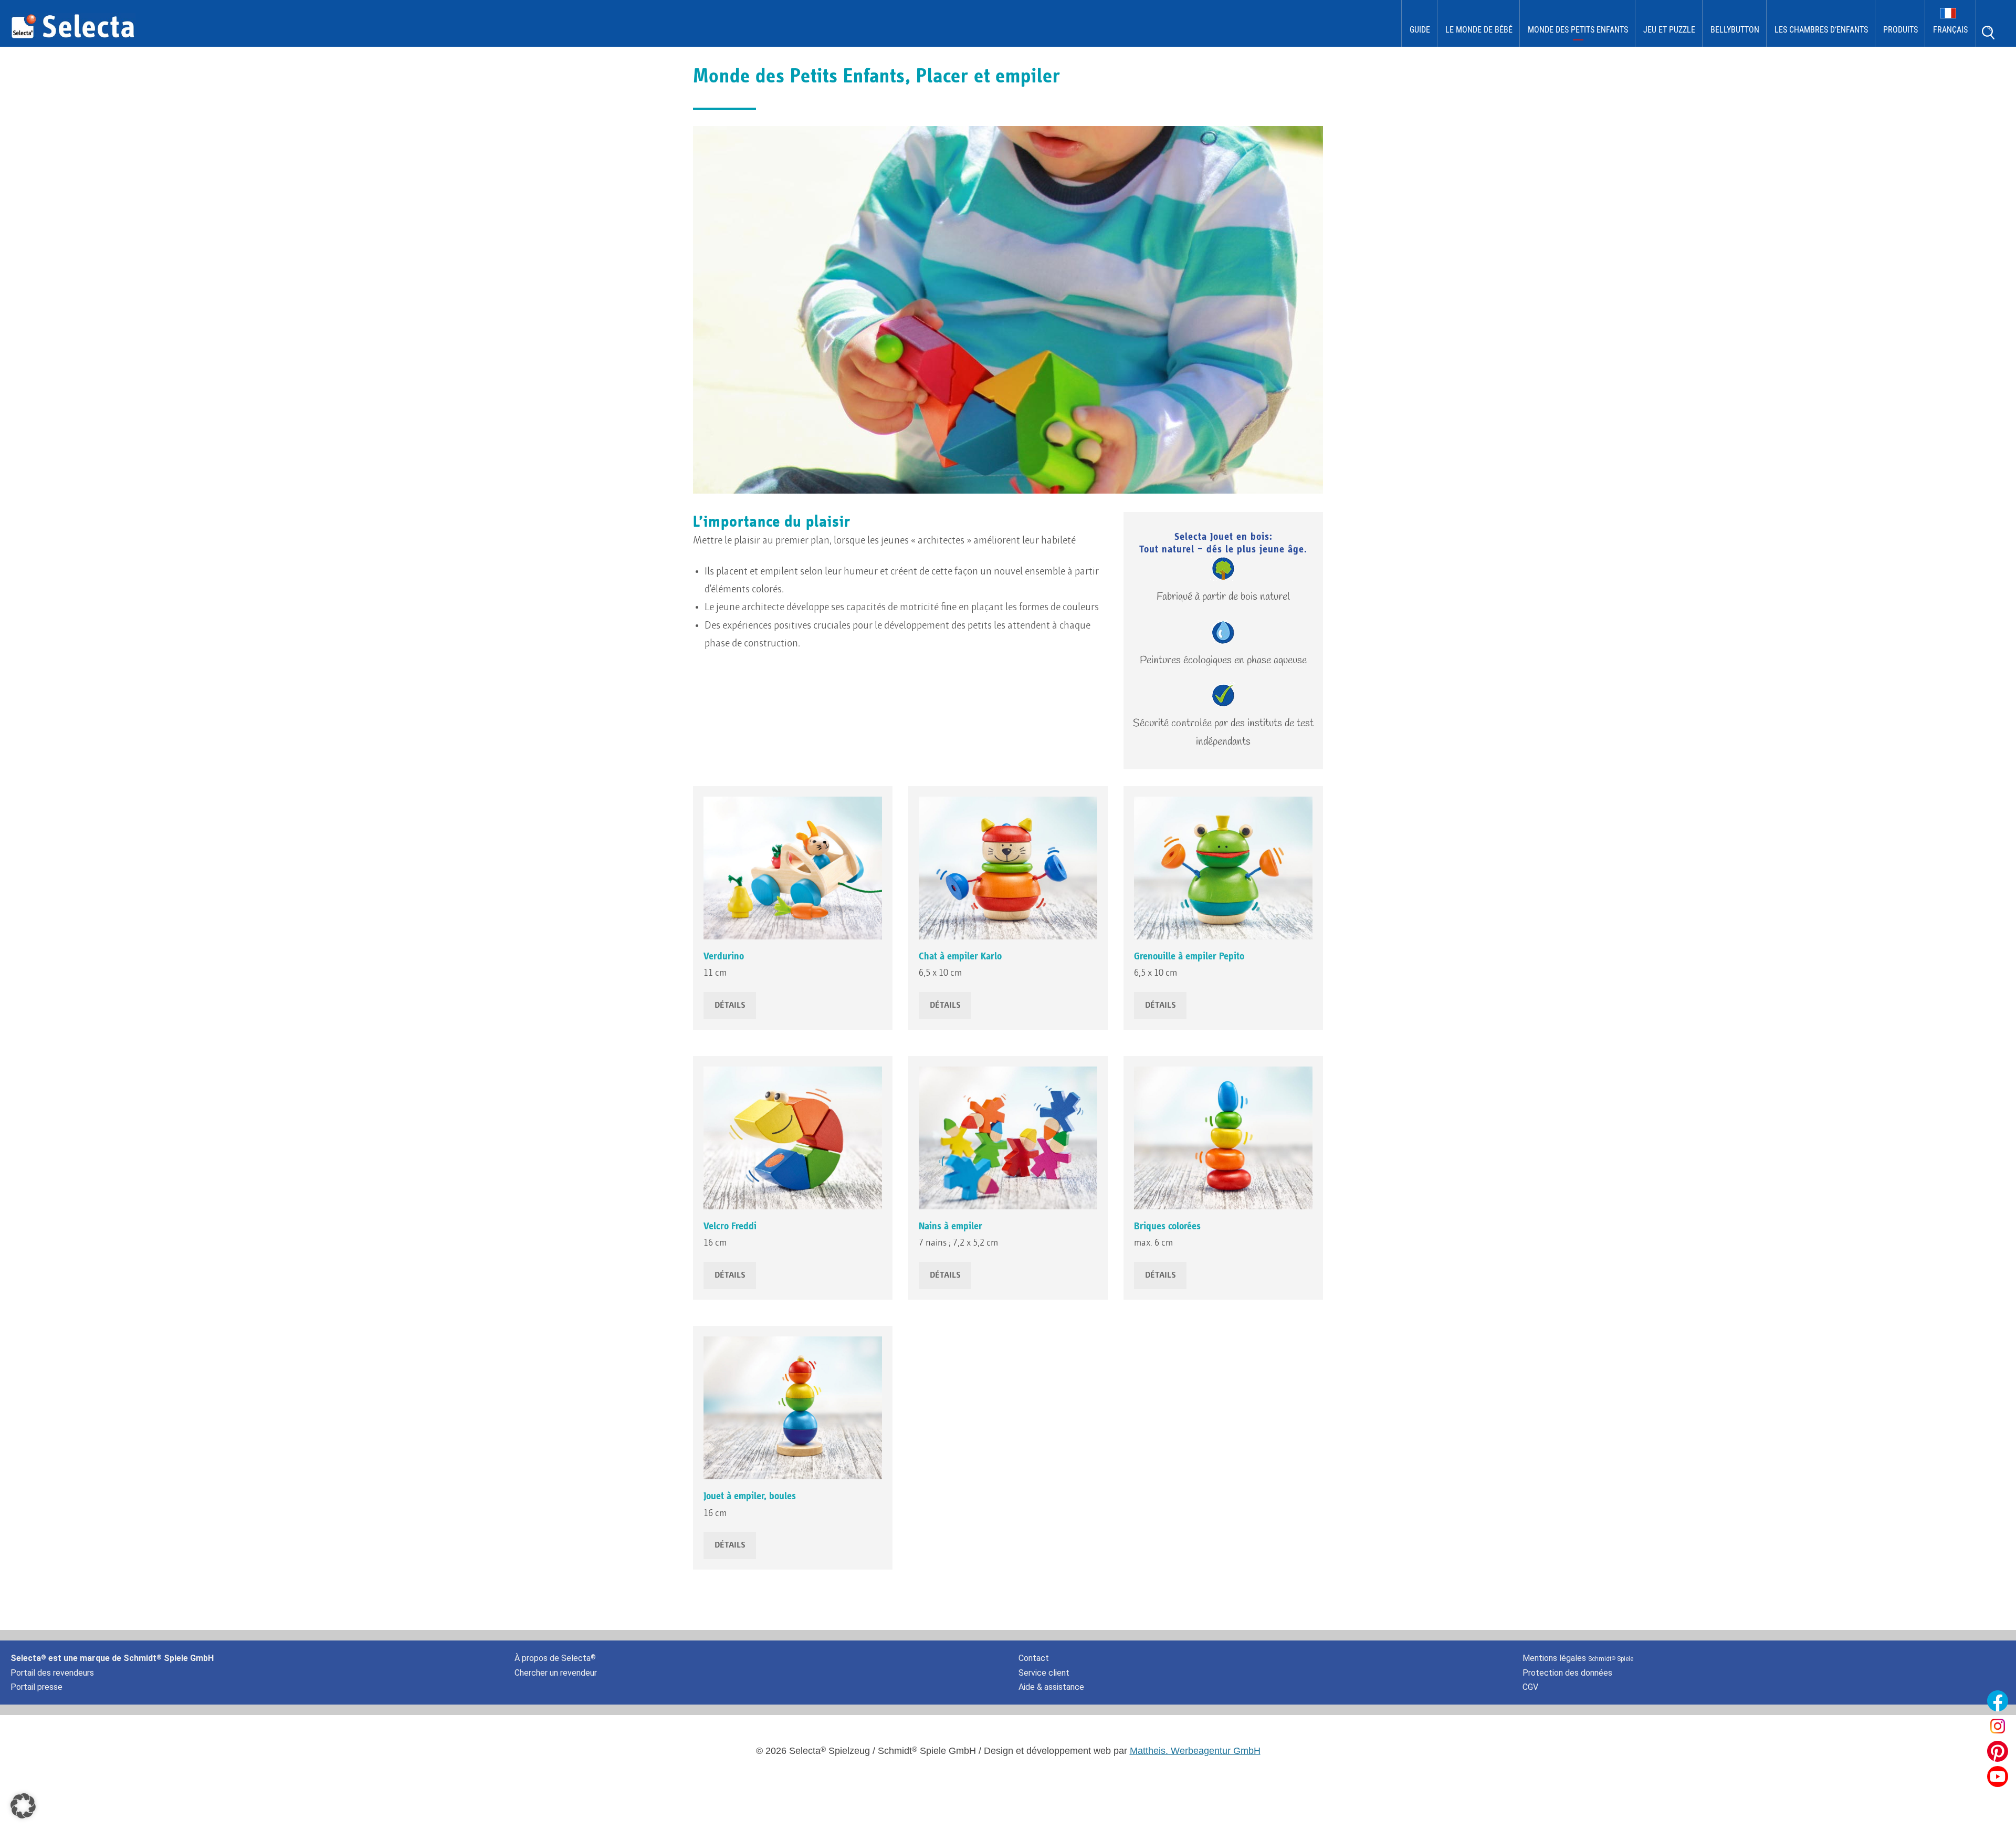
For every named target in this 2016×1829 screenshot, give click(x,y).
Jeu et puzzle (1669, 30)
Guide (1420, 30)
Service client (1044, 1673)
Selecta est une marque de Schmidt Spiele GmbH (112, 1658)
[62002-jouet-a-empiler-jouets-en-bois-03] (793, 1408)
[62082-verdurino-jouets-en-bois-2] (793, 868)
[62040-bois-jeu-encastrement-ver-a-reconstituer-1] (793, 1138)
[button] (23, 1806)
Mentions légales (1578, 1658)
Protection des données (1567, 1673)
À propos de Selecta (555, 1658)
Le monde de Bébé (1479, 30)
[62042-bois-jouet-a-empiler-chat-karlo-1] (1008, 868)
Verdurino (724, 956)
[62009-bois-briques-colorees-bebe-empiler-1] (1223, 1138)
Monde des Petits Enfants (1578, 30)
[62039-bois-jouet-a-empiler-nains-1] (1008, 1138)
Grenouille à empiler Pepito (1189, 956)
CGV (1530, 1687)
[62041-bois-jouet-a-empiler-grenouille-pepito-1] (1223, 868)
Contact (1034, 1658)
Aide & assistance (1051, 1687)
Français (1950, 30)
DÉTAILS (730, 1006)
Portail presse (36, 1687)
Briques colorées (1167, 1226)
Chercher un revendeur (556, 1673)
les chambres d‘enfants (1821, 30)
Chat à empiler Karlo (960, 956)
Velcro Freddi (730, 1226)
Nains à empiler (951, 1226)
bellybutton (1735, 30)
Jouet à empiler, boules (750, 1496)
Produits (1900, 30)
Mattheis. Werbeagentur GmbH (1195, 1751)
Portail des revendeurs (52, 1673)
